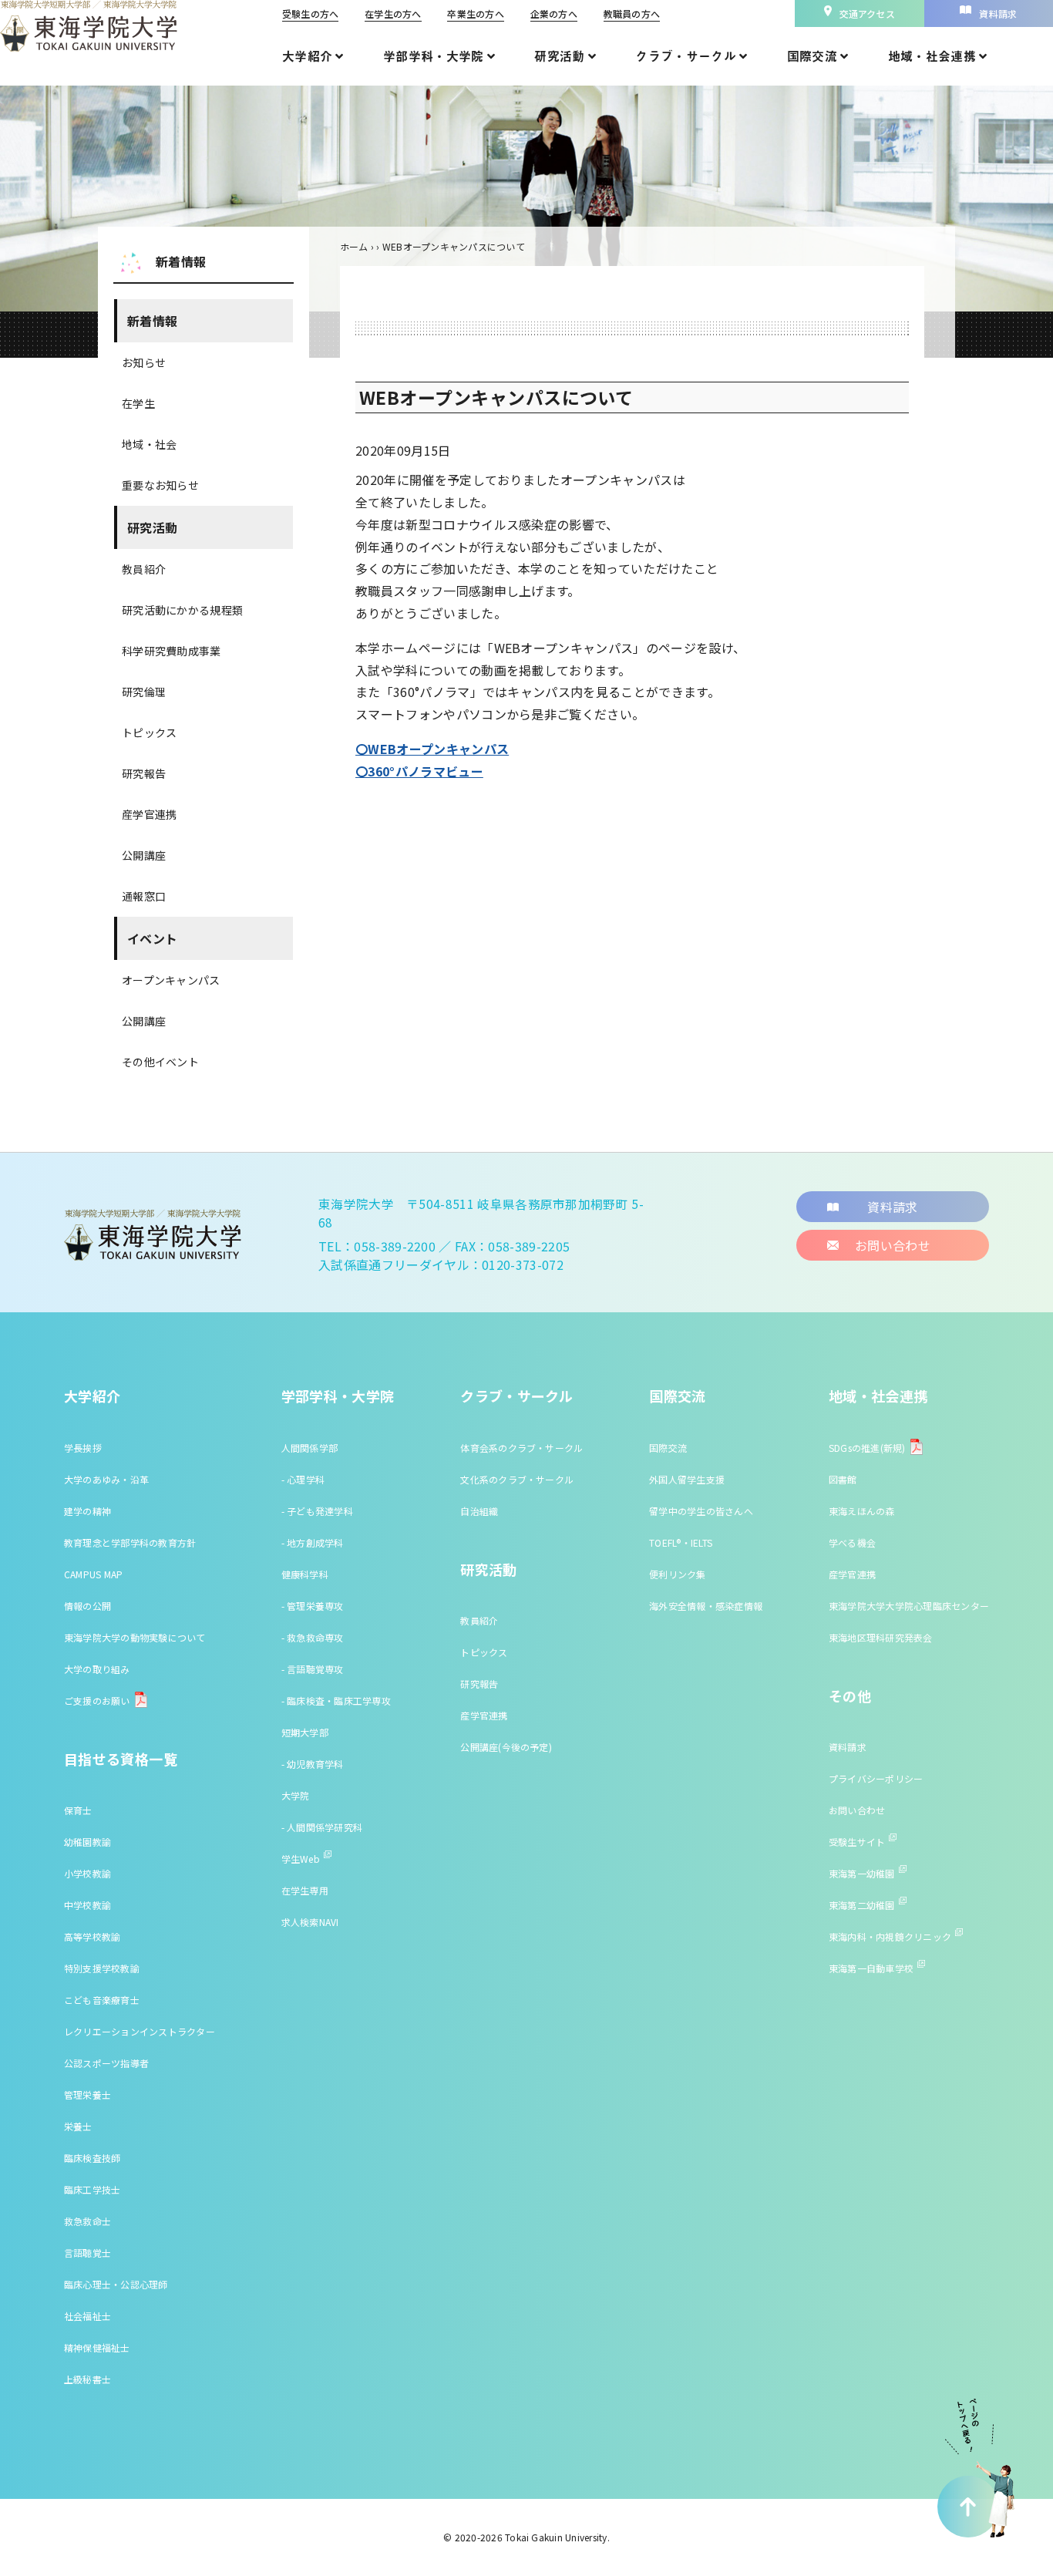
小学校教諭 (87, 1873)
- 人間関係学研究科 (322, 1827)
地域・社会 (149, 444)
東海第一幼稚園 (862, 1873)
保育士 (78, 1810)
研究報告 (144, 773)
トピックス (149, 732)
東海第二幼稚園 (862, 1905)
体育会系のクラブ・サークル (521, 1448)
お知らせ (144, 362)
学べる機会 (852, 1542)
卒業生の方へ (475, 13)
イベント (152, 938)
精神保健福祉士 (97, 2347)
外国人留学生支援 (687, 1479)
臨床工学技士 (92, 2189)
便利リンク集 (677, 1574)
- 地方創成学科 (313, 1542)
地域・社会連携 (878, 1396)
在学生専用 (305, 1890)
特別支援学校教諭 (102, 1968)
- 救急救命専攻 (313, 1637)
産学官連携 (149, 814)
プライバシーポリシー (876, 1778)
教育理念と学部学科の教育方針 (130, 1542)
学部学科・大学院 (338, 1396)
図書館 (843, 1479)
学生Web (301, 1859)
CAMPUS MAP (93, 1574)
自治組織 (479, 1511)
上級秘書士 (87, 2379)
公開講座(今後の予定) (506, 1747)
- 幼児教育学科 (313, 1764)
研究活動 (152, 527)
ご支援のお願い (97, 1700)
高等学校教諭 (92, 1936)
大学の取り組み (97, 1669)
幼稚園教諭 (87, 1842)
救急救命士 (87, 2221)
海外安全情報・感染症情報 (706, 1606)
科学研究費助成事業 (172, 651)
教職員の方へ (632, 13)
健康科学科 (305, 1574)
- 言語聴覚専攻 (313, 1669)
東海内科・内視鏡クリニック (890, 1936)
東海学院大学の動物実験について (135, 1637)
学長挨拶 (83, 1448)
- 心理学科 (303, 1479)
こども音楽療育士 (102, 2000)
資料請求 (848, 1747)
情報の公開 (87, 1606)
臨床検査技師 (92, 2158)
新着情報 (152, 321)
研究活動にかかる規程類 (182, 610)
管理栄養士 (87, 2094)
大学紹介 (92, 1396)
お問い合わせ (857, 1810)
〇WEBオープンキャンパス (432, 749)
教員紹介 (144, 569)
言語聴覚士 (87, 2253)
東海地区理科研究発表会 (881, 1637)
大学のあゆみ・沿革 (106, 1479)
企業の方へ (554, 13)
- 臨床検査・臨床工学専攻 (336, 1700)
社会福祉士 (87, 2316)
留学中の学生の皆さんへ (701, 1511)
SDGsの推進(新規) (867, 1448)
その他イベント (160, 1062)
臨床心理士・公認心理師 (116, 2284)
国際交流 (677, 1396)
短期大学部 (305, 1732)
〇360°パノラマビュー (419, 771)
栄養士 (78, 2126)
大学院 (296, 1795)
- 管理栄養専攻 (313, 1606)
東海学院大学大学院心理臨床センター (909, 1606)
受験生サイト (857, 1842)
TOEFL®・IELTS (681, 1542)
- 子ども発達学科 (317, 1511)
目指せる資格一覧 (121, 1759)
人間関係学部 (310, 1448)
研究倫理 (144, 692)
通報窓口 (144, 896)
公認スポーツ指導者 (106, 2063)
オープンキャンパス (171, 980)
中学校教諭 (87, 1905)
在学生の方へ (393, 13)
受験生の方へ (310, 13)
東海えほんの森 (862, 1511)
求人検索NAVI (310, 1922)
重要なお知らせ (160, 485)
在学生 (138, 403)
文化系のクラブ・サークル (517, 1479)
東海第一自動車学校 (871, 1968)
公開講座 (144, 855)
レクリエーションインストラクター (140, 2031)
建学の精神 (87, 1511)
